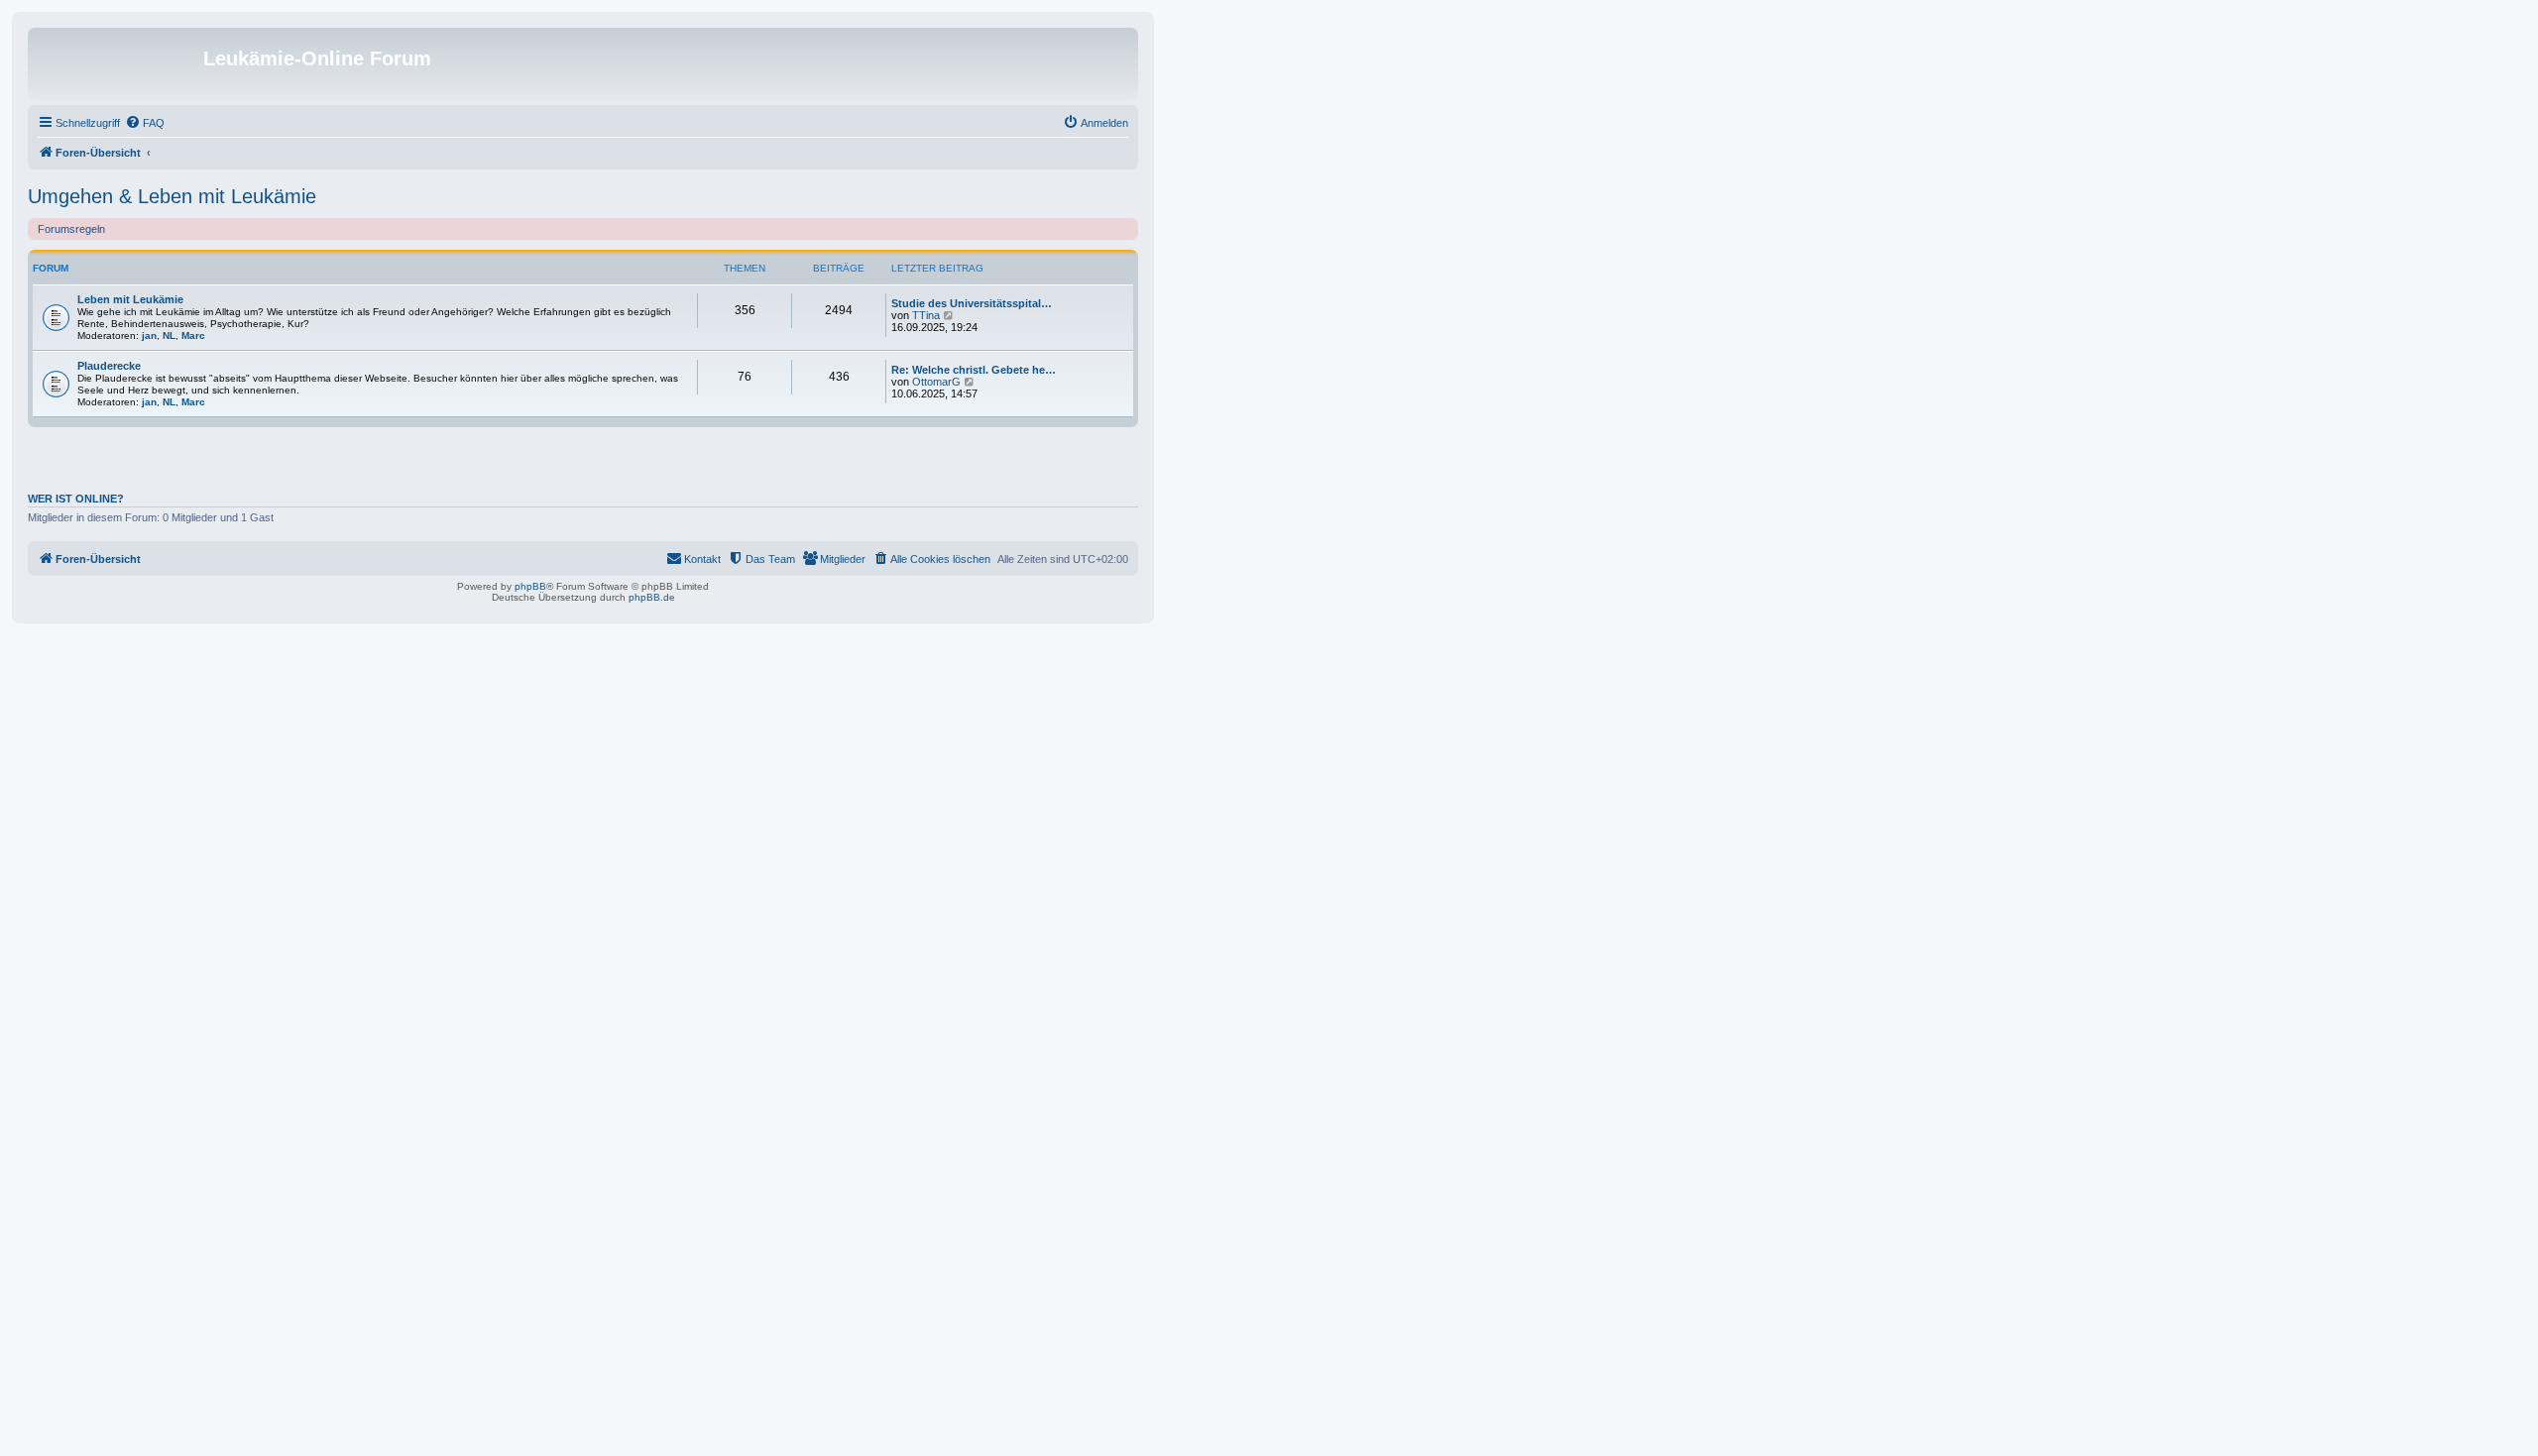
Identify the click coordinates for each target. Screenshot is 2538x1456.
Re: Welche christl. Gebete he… (974, 370)
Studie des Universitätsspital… (972, 303)
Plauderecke (109, 366)
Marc (193, 336)
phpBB (530, 586)
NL (169, 336)
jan (149, 336)
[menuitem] (145, 123)
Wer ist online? (76, 499)
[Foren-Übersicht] (118, 64)
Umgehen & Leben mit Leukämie (172, 196)
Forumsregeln (71, 229)
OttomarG (936, 382)
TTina (926, 315)
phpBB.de (652, 597)
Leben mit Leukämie (130, 299)
